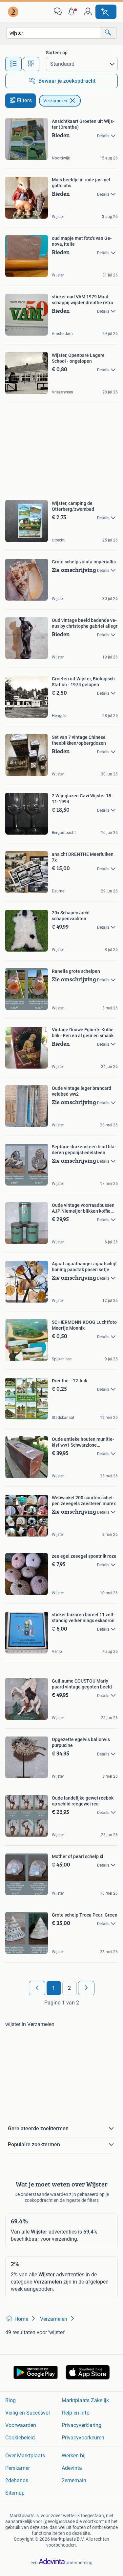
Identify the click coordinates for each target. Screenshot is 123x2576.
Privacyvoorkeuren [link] (83, 2438)
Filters (24, 100)
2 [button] (69, 1988)
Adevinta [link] (72, 2468)
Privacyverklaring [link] (82, 2425)
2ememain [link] (74, 2480)
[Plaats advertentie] (106, 12)
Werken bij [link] (74, 2456)
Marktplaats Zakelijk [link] (85, 2400)
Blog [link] (10, 2400)
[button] (73, 12)
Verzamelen (55, 101)
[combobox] (53, 33)
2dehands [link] (17, 2480)
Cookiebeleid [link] (20, 2438)
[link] (14, 12)
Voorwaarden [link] (21, 2425)
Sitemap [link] (15, 2493)
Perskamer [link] (18, 2468)
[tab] (13, 64)
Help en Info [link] (76, 2413)
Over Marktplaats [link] (25, 2456)
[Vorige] (37, 1988)
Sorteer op (57, 53)
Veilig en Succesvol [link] (28, 2413)
